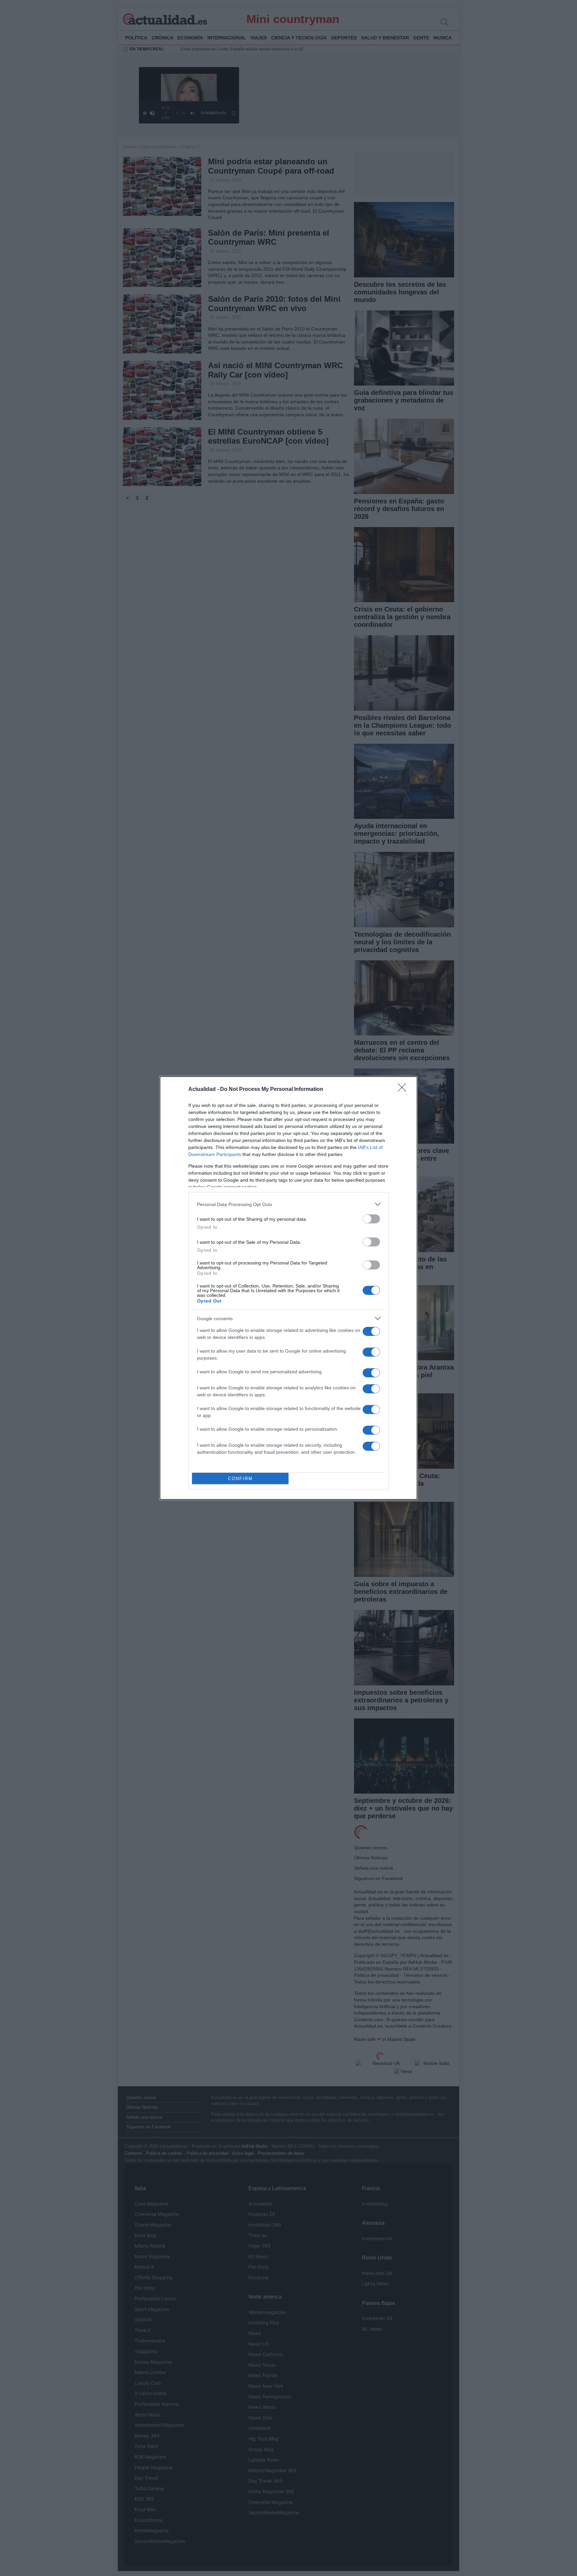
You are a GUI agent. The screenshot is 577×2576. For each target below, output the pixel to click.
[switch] (371, 1219)
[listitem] (288, 1204)
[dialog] (288, 1288)
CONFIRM (240, 1479)
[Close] (404, 1090)
